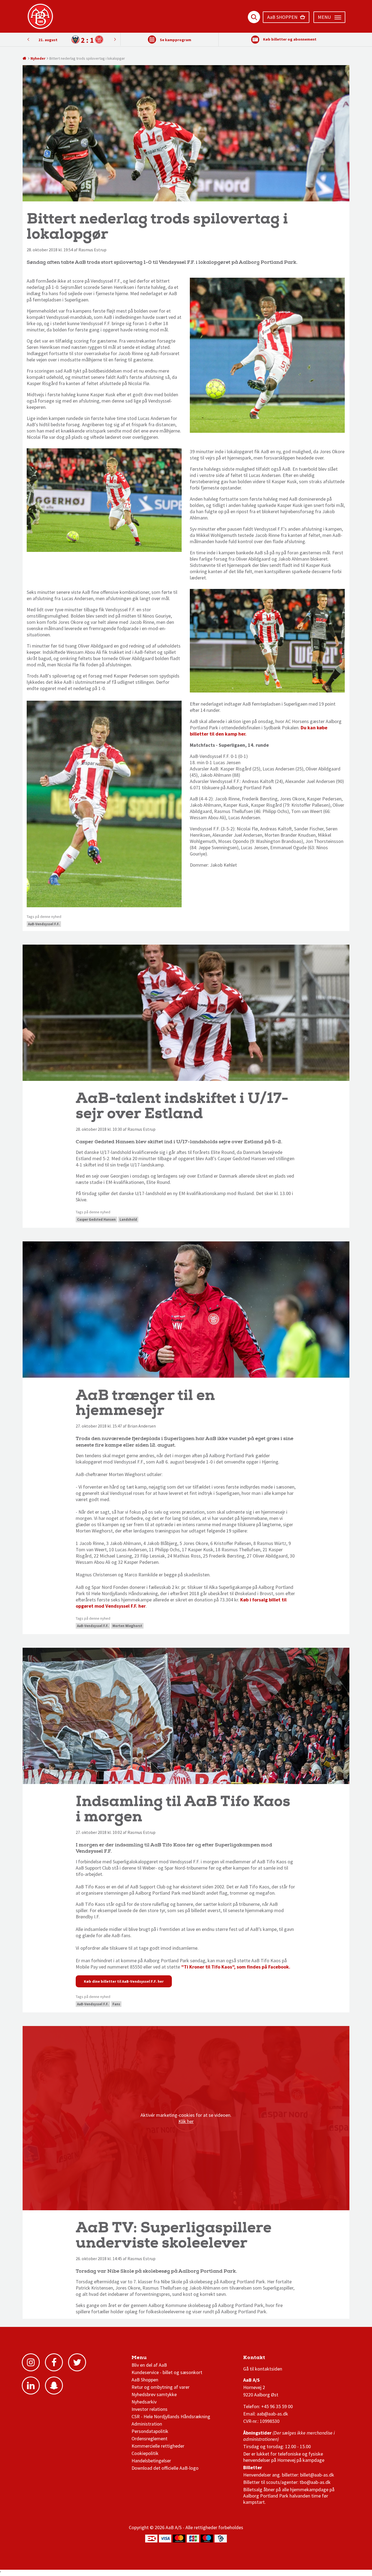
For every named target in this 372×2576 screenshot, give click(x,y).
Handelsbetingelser (151, 2461)
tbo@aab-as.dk (315, 2482)
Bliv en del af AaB (149, 2365)
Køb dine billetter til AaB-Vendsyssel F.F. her (124, 1981)
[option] (71, 40)
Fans (116, 2004)
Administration (147, 2424)
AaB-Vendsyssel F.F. (44, 924)
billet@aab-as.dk (317, 2475)
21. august (48, 40)
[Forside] (25, 58)
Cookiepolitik (145, 2453)
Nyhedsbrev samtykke (154, 2394)
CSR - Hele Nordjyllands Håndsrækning (171, 2416)
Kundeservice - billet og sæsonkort (167, 2372)
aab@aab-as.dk (272, 2414)
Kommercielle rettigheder (158, 2446)
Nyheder (38, 58)
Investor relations (150, 2409)
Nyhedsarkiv (144, 2402)
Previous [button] (115, 39)
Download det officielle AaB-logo (165, 2468)
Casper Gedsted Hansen (96, 1219)
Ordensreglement (150, 2439)
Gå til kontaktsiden (263, 2369)
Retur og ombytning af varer (161, 2387)
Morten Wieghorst (127, 1626)
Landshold (128, 1219)
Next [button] (28, 39)
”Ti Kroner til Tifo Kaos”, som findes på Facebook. (236, 1967)
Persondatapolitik (150, 2431)
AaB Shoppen (145, 2380)
